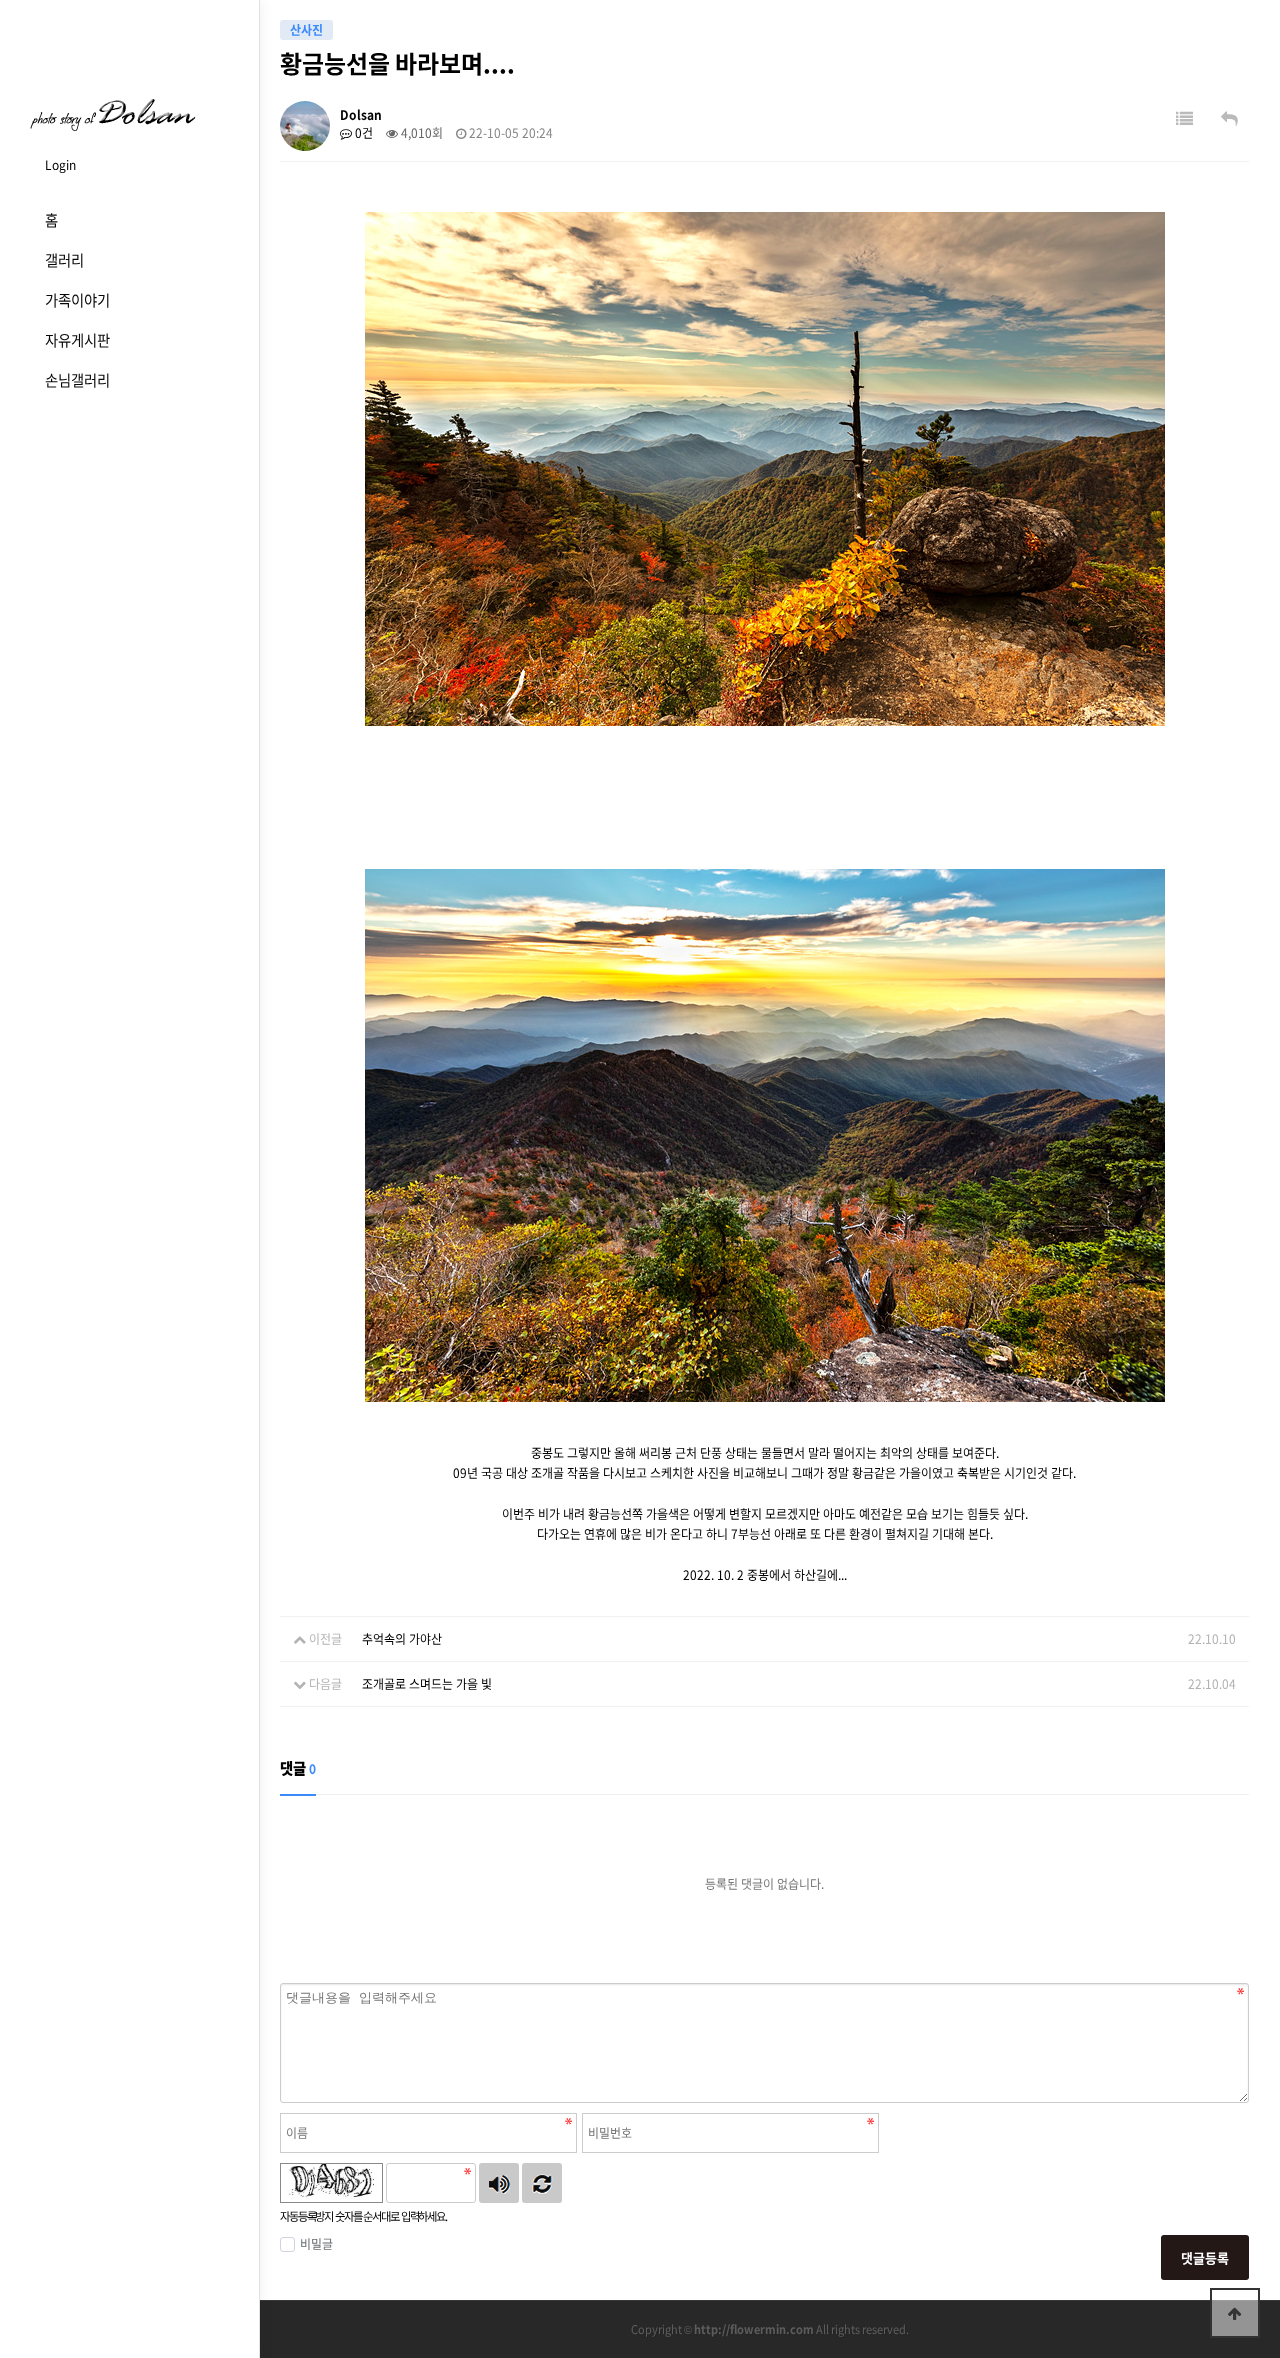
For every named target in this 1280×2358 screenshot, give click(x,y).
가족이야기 (77, 300)
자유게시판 (77, 340)
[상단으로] (1235, 2313)
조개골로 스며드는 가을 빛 (427, 1684)
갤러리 (64, 260)
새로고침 (542, 2183)
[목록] (1184, 118)
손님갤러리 (77, 380)
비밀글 (316, 2244)
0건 (362, 133)
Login (60, 165)
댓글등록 (1205, 2257)
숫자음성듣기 (499, 2183)
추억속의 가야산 (402, 1639)
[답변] (1229, 118)
